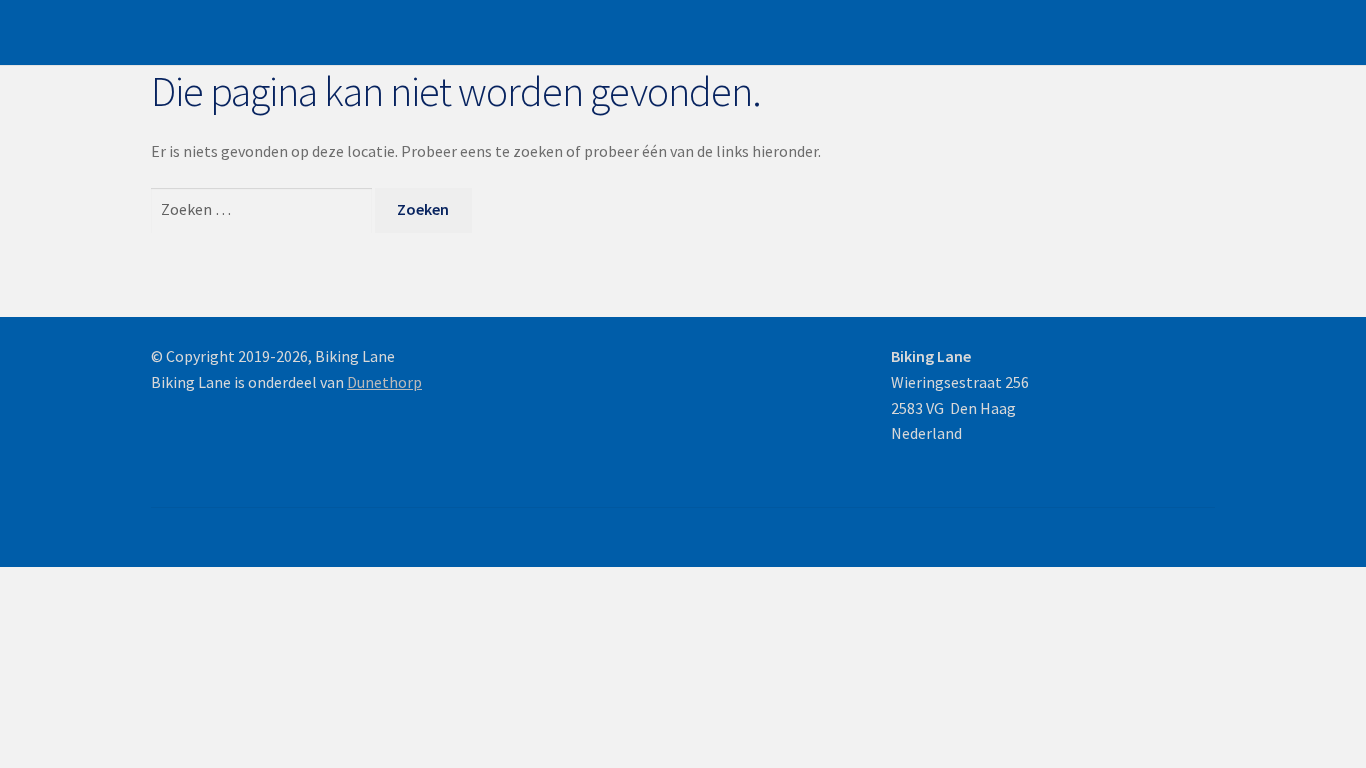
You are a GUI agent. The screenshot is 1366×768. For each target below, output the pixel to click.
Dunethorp (384, 382)
